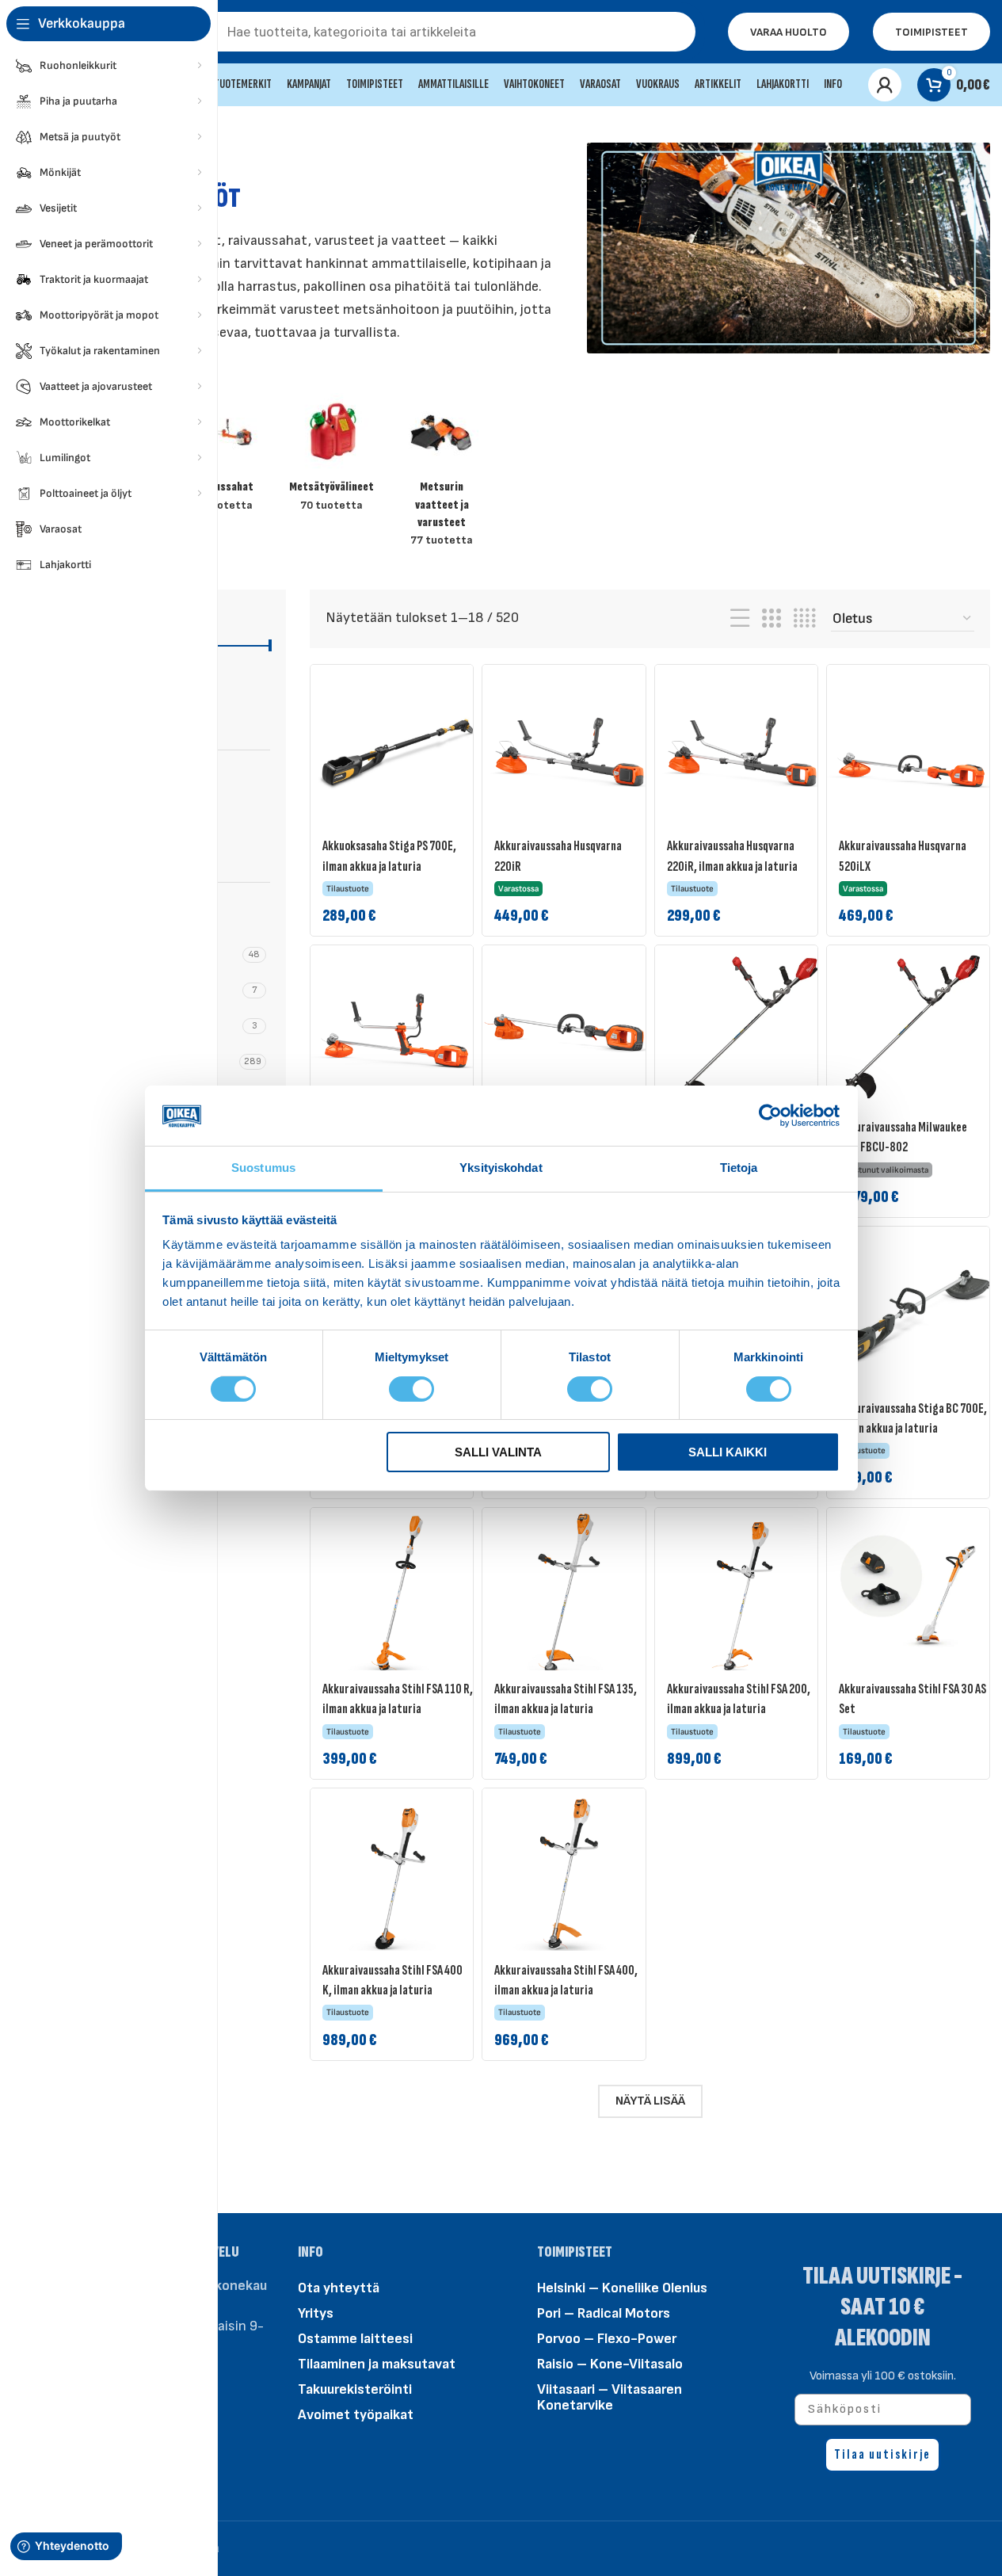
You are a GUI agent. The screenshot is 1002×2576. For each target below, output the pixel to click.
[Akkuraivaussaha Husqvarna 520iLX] (914, 752)
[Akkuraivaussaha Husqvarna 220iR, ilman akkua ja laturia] (742, 752)
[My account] (885, 85)
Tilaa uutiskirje (882, 2454)
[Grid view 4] (804, 619)
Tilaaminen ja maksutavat (377, 2364)
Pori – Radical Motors (604, 2313)
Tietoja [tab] (739, 1168)
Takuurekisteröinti (355, 2389)
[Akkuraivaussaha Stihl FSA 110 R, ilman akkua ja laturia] (398, 1595)
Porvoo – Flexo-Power (607, 2339)
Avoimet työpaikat (356, 2415)
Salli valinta (498, 1452)
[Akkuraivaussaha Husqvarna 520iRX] (398, 1032)
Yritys (316, 2313)
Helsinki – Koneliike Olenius (622, 2288)
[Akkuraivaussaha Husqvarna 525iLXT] (570, 1032)
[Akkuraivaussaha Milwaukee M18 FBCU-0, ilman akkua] (742, 1032)
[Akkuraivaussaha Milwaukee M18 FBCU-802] (908, 1027)
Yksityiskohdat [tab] (501, 1168)
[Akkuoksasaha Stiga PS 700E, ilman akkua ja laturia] (398, 752)
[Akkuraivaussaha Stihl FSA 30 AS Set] (914, 1595)
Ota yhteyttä (339, 2288)
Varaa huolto (789, 32)
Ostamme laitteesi (355, 2339)
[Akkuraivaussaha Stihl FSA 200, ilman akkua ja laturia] (742, 1595)
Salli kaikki (728, 1452)
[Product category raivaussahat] (221, 458)
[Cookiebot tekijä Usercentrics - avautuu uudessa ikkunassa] (770, 1116)
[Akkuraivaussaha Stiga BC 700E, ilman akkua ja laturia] (914, 1314)
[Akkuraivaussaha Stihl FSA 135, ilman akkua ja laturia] (570, 1595)
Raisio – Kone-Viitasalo (610, 2364)
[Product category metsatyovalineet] (331, 458)
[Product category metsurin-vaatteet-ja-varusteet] (442, 475)
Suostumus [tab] (263, 1168)
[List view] (740, 619)
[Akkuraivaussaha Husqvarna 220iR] (570, 752)
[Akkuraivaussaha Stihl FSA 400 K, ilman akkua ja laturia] (398, 1876)
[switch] (411, 1387)
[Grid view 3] (772, 619)
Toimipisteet (932, 32)
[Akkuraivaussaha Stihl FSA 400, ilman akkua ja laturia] (570, 1876)
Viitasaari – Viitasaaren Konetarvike (610, 2397)
